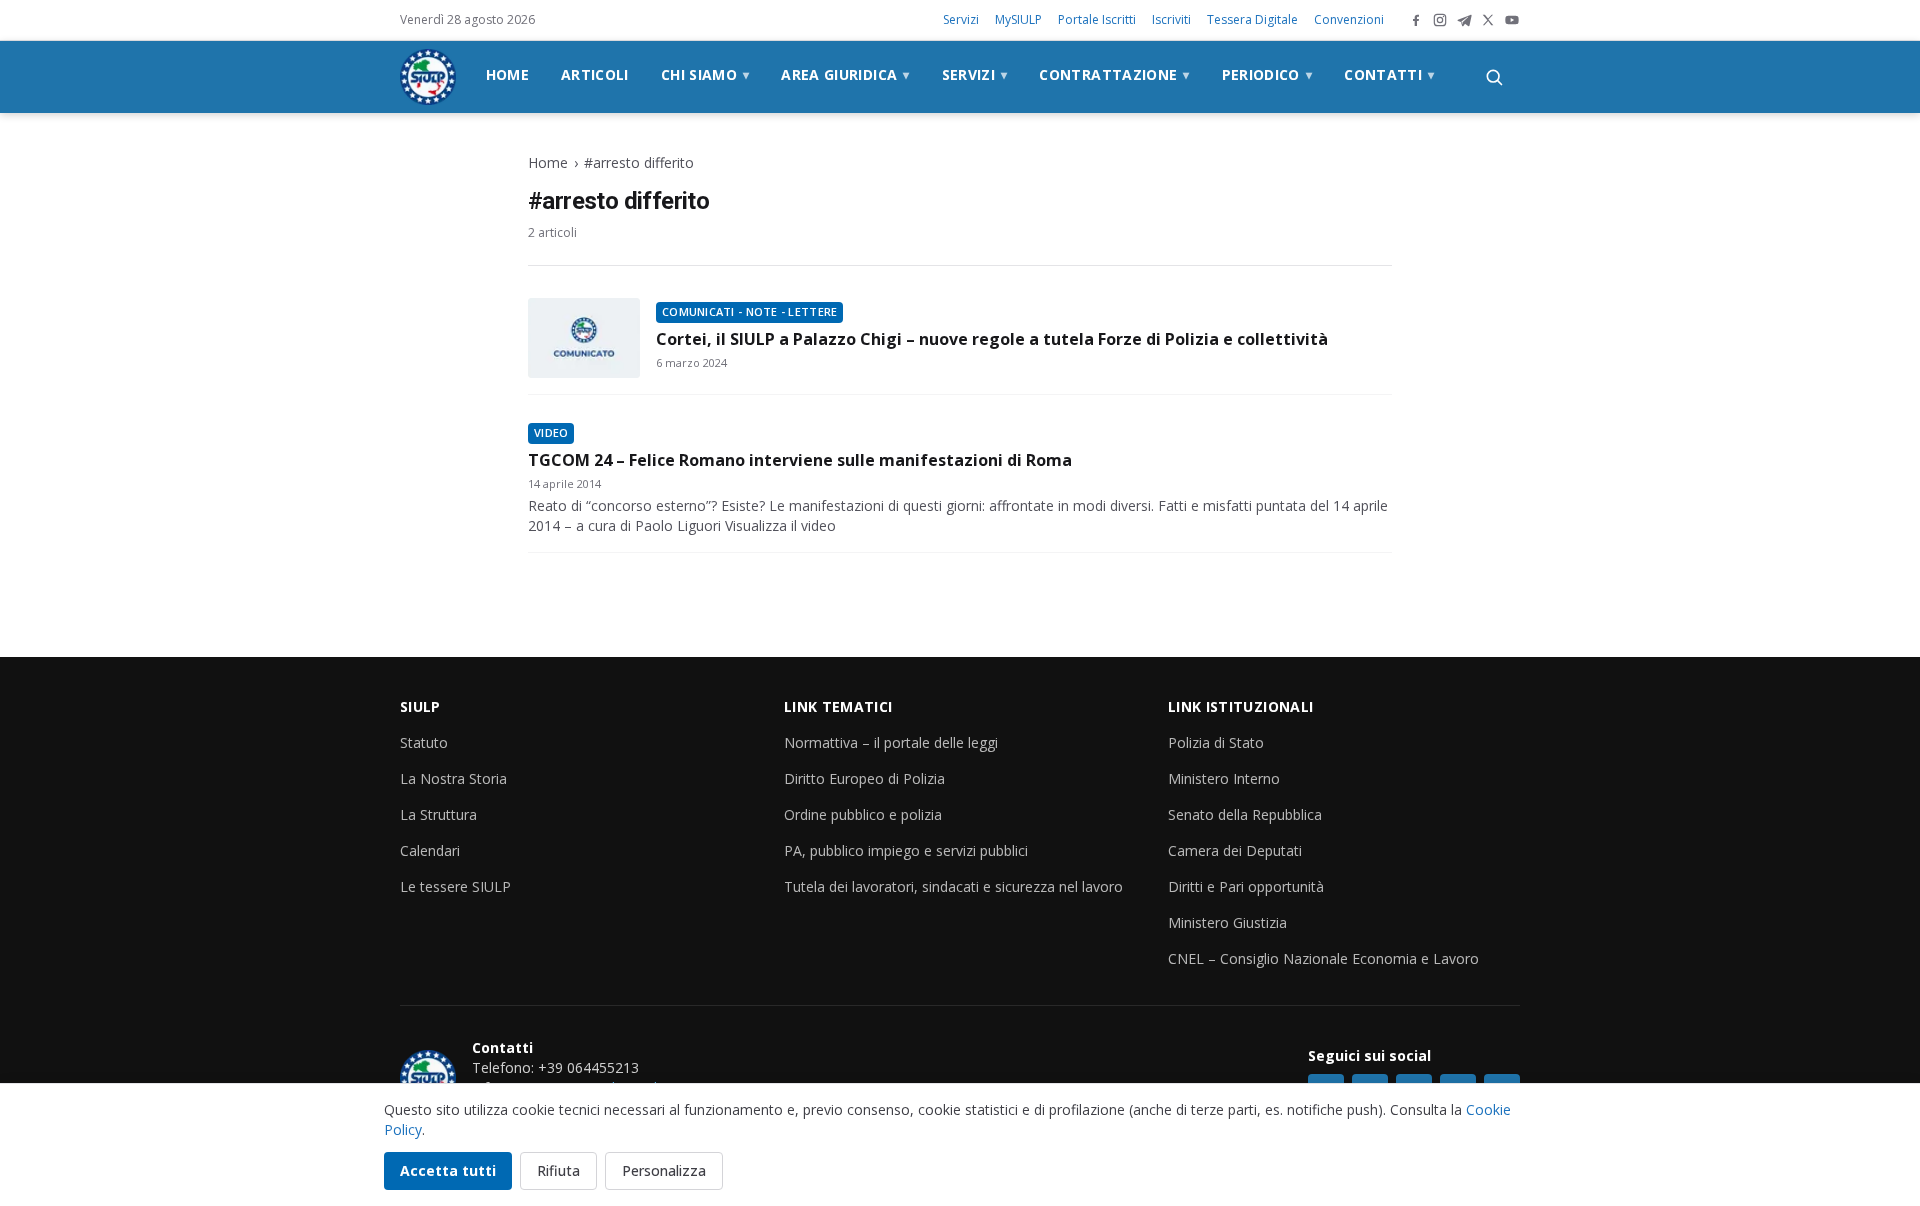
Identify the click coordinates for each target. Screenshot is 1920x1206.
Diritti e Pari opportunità (1246, 886)
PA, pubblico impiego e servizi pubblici (906, 850)
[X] (1488, 20)
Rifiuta (558, 1170)
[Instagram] (1440, 20)
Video (551, 432)
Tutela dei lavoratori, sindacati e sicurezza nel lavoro (953, 886)
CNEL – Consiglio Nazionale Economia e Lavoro (1323, 958)
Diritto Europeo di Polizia (864, 778)
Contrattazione (1114, 74)
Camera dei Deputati (1235, 850)
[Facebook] (1416, 20)
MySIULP (1018, 19)
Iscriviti (1171, 19)
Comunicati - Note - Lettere (749, 311)
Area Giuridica (845, 74)
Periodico (1267, 74)
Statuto (424, 742)
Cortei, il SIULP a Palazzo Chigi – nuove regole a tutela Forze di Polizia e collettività (992, 339)
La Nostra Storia (453, 778)
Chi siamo (705, 74)
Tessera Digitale (1252, 19)
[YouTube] (1512, 20)
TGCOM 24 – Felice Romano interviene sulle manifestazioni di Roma (800, 460)
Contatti (1389, 74)
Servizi (961, 19)
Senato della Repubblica (1245, 814)
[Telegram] (1464, 20)
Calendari (430, 850)
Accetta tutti (448, 1170)
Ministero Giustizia (1227, 922)
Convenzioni (1349, 19)
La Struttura (438, 814)
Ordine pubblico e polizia (863, 814)
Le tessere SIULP (455, 886)
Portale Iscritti (1097, 19)
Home (507, 74)
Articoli (595, 74)
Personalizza (664, 1170)
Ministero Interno (1224, 778)
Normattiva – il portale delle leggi (891, 742)
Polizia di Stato (1216, 742)
